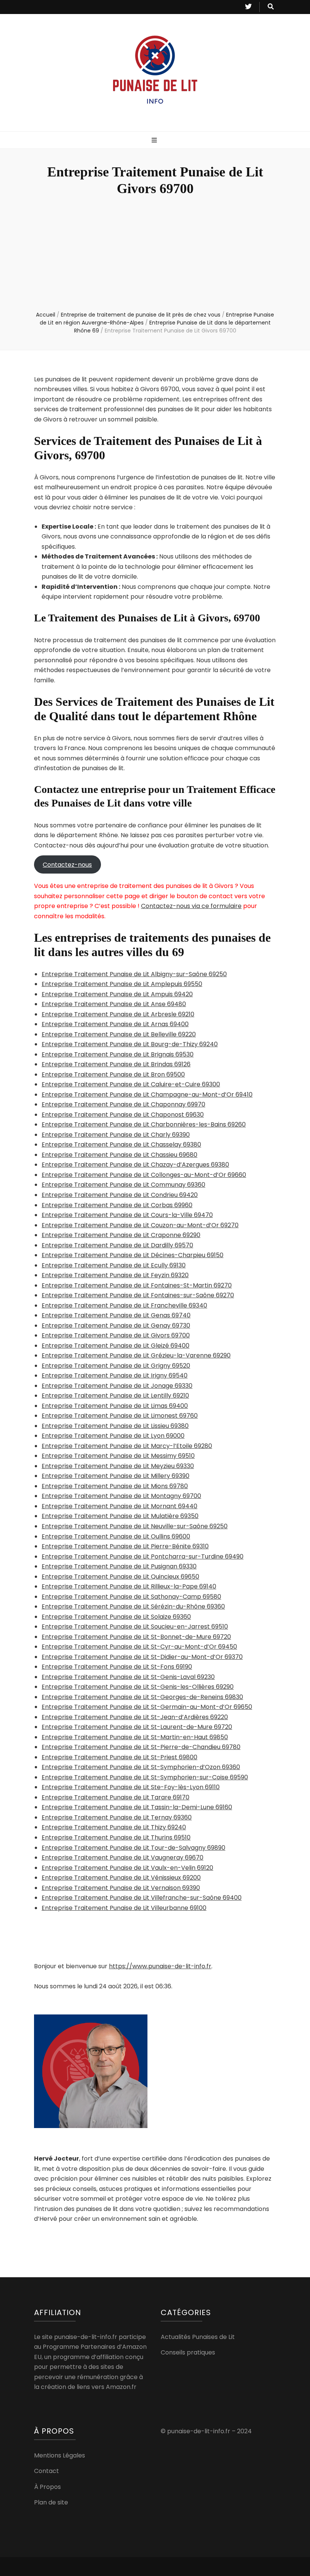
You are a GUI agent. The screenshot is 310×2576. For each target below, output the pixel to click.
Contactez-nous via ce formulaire (191, 906)
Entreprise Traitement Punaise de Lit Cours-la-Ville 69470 (127, 1215)
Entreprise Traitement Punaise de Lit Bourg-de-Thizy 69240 (130, 1044)
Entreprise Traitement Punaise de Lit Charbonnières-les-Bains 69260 (144, 1124)
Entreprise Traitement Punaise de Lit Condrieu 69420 (120, 1195)
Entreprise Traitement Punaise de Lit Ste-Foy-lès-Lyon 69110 (131, 1787)
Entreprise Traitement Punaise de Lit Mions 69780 (115, 1486)
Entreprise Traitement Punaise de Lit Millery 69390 (115, 1476)
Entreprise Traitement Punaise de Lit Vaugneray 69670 (122, 1857)
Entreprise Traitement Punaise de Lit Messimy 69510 (118, 1456)
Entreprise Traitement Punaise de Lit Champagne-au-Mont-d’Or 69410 (147, 1095)
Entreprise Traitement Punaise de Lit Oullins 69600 (116, 1536)
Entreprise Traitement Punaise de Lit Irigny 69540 (115, 1375)
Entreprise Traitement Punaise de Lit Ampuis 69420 (117, 994)
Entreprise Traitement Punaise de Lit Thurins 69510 (116, 1837)
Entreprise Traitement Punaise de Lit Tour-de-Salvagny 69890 (133, 1848)
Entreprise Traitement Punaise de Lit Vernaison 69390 (121, 1888)
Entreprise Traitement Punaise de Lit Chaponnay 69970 (123, 1104)
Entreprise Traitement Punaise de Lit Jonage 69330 (117, 1386)
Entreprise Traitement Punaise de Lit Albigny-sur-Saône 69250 (134, 974)
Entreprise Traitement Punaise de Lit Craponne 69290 (121, 1235)
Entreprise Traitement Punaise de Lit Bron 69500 (113, 1074)
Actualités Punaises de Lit (198, 2337)
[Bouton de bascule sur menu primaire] (155, 141)
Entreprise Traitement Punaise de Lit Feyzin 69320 (115, 1275)
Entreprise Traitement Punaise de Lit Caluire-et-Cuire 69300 (131, 1084)
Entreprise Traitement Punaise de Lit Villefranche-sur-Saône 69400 (142, 1898)
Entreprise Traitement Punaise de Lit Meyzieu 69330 (118, 1466)
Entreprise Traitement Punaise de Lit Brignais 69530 (118, 1054)
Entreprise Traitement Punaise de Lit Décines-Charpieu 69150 (133, 1255)
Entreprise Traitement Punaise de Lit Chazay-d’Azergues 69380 (135, 1165)
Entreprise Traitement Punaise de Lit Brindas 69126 (116, 1064)
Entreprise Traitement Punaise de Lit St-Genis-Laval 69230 (128, 1677)
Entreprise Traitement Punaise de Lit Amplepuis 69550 (122, 984)
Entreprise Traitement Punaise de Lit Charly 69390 (116, 1135)
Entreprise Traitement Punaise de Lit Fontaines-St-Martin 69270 (137, 1285)
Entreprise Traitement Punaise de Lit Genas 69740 (116, 1315)
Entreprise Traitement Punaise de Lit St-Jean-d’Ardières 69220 (135, 1717)
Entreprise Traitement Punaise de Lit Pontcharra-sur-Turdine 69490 (143, 1556)
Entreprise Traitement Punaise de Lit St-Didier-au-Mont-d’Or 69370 (142, 1657)
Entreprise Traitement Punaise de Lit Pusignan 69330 (119, 1566)
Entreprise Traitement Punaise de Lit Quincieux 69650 (120, 1577)
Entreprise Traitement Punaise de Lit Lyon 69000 (113, 1436)
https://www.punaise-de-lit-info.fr (160, 1966)
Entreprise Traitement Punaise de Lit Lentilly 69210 (115, 1396)
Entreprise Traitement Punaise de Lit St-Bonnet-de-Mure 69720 (136, 1637)
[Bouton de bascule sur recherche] (271, 7)
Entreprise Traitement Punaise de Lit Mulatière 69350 (120, 1516)
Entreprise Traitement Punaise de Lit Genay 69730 (116, 1325)
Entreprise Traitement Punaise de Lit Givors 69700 (116, 1335)
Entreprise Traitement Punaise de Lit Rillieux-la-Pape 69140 (129, 1586)
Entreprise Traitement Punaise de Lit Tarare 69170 (115, 1797)
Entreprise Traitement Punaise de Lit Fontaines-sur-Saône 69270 (138, 1295)
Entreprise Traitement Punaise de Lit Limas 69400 (115, 1406)
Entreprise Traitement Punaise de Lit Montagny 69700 (121, 1496)
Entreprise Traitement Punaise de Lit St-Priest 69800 (119, 1757)
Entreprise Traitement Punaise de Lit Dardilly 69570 (117, 1245)
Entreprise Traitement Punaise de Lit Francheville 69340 (124, 1305)
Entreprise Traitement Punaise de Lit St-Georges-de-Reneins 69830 (142, 1697)
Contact (46, 2471)
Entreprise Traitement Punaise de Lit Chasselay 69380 (121, 1144)
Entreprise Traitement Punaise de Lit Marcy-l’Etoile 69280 (127, 1446)
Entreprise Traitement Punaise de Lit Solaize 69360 (116, 1617)
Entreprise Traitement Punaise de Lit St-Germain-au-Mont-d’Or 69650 (147, 1707)
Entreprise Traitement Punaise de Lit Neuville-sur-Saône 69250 (135, 1526)
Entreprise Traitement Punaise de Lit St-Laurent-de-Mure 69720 (137, 1727)
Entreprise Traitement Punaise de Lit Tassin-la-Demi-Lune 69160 (137, 1807)
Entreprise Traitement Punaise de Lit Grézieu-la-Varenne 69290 (136, 1355)
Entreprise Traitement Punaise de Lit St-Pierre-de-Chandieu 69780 (141, 1747)
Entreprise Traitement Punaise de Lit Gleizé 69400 (115, 1346)
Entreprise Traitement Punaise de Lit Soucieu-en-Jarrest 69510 (135, 1627)
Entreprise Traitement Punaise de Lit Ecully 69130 (114, 1265)
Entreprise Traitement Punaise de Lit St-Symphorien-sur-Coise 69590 (145, 1777)
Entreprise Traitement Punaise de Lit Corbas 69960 (117, 1205)
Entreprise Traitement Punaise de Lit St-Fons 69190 (117, 1667)
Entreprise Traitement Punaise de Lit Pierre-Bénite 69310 (125, 1546)
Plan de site (51, 2502)
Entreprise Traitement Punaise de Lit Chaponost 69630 (123, 1115)
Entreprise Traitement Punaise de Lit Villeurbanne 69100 (124, 1908)
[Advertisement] (155, 254)
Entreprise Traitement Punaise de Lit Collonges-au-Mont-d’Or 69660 (144, 1175)
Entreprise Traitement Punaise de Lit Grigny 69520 (116, 1366)
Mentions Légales (60, 2455)
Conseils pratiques (188, 2352)
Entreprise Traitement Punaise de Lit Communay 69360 (123, 1185)
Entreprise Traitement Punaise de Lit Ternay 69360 (117, 1817)
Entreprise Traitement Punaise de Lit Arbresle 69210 (118, 1014)
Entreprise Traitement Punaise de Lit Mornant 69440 (119, 1506)
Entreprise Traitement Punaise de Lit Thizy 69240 (114, 1827)
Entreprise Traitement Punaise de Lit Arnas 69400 (115, 1024)
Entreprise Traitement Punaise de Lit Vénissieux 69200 (121, 1878)
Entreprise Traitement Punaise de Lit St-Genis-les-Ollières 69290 (138, 1687)
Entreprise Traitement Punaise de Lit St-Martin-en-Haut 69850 (135, 1737)
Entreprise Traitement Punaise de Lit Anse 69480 (114, 1004)
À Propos (47, 2487)
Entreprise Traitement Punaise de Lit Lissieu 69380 (115, 1426)
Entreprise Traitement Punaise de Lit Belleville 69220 (119, 1034)
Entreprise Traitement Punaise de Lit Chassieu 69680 (119, 1155)
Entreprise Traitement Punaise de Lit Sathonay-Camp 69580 (131, 1597)
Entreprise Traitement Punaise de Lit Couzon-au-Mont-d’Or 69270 (140, 1225)
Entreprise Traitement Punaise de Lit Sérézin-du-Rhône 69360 (133, 1606)
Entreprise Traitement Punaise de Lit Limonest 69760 (120, 1416)
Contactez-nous (67, 865)
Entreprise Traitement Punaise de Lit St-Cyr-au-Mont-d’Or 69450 (139, 1647)
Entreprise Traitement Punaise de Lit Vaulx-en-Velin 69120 (127, 1868)
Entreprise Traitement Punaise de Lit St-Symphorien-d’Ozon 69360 (141, 1767)
